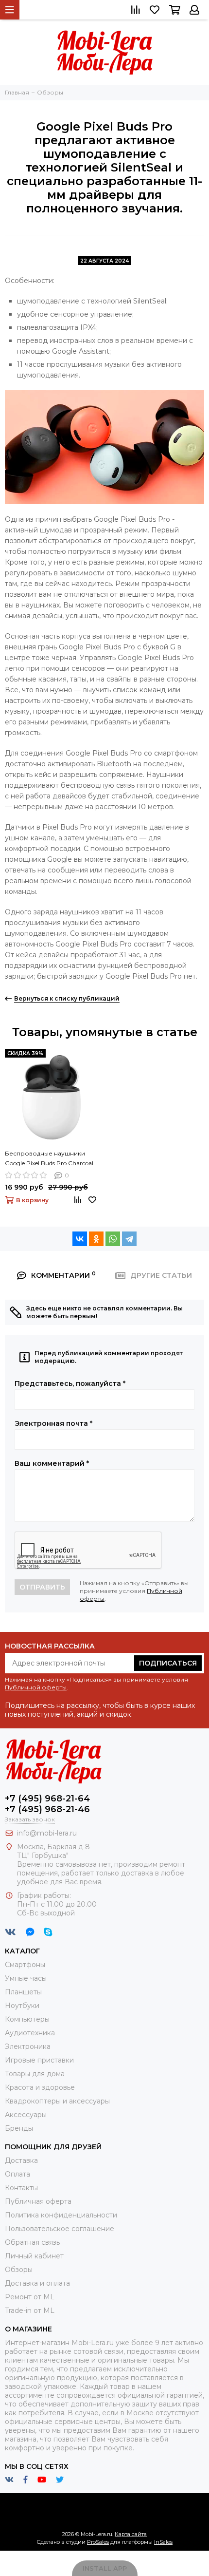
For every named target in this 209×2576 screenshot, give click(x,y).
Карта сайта (131, 2534)
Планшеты (23, 1992)
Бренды (19, 2128)
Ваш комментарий (52, 1463)
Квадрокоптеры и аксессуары (57, 2101)
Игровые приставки (39, 2060)
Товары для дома (35, 2074)
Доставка (21, 2160)
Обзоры (19, 2270)
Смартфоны (25, 1965)
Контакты (21, 2188)
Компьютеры (27, 2019)
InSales (163, 2542)
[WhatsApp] (113, 1239)
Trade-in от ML (30, 2311)
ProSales (98, 2542)
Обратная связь (32, 2242)
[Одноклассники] (96, 1239)
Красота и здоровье (40, 2087)
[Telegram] (129, 1239)
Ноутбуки (22, 2006)
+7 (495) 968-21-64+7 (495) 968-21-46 (47, 1804)
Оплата (17, 2174)
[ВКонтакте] (80, 1239)
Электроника (28, 2046)
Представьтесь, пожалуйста (70, 1383)
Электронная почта (53, 1423)
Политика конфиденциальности (61, 2215)
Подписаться (168, 1663)
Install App (105, 2568)
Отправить (42, 1587)
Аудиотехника (30, 2033)
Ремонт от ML (30, 2297)
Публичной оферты (36, 1687)
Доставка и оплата (37, 2283)
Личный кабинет (34, 2256)
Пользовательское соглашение (60, 2229)
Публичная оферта (38, 2201)
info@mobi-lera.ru (47, 1833)
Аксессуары (26, 2115)
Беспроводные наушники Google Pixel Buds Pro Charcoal (49, 1158)
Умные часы (26, 1978)
